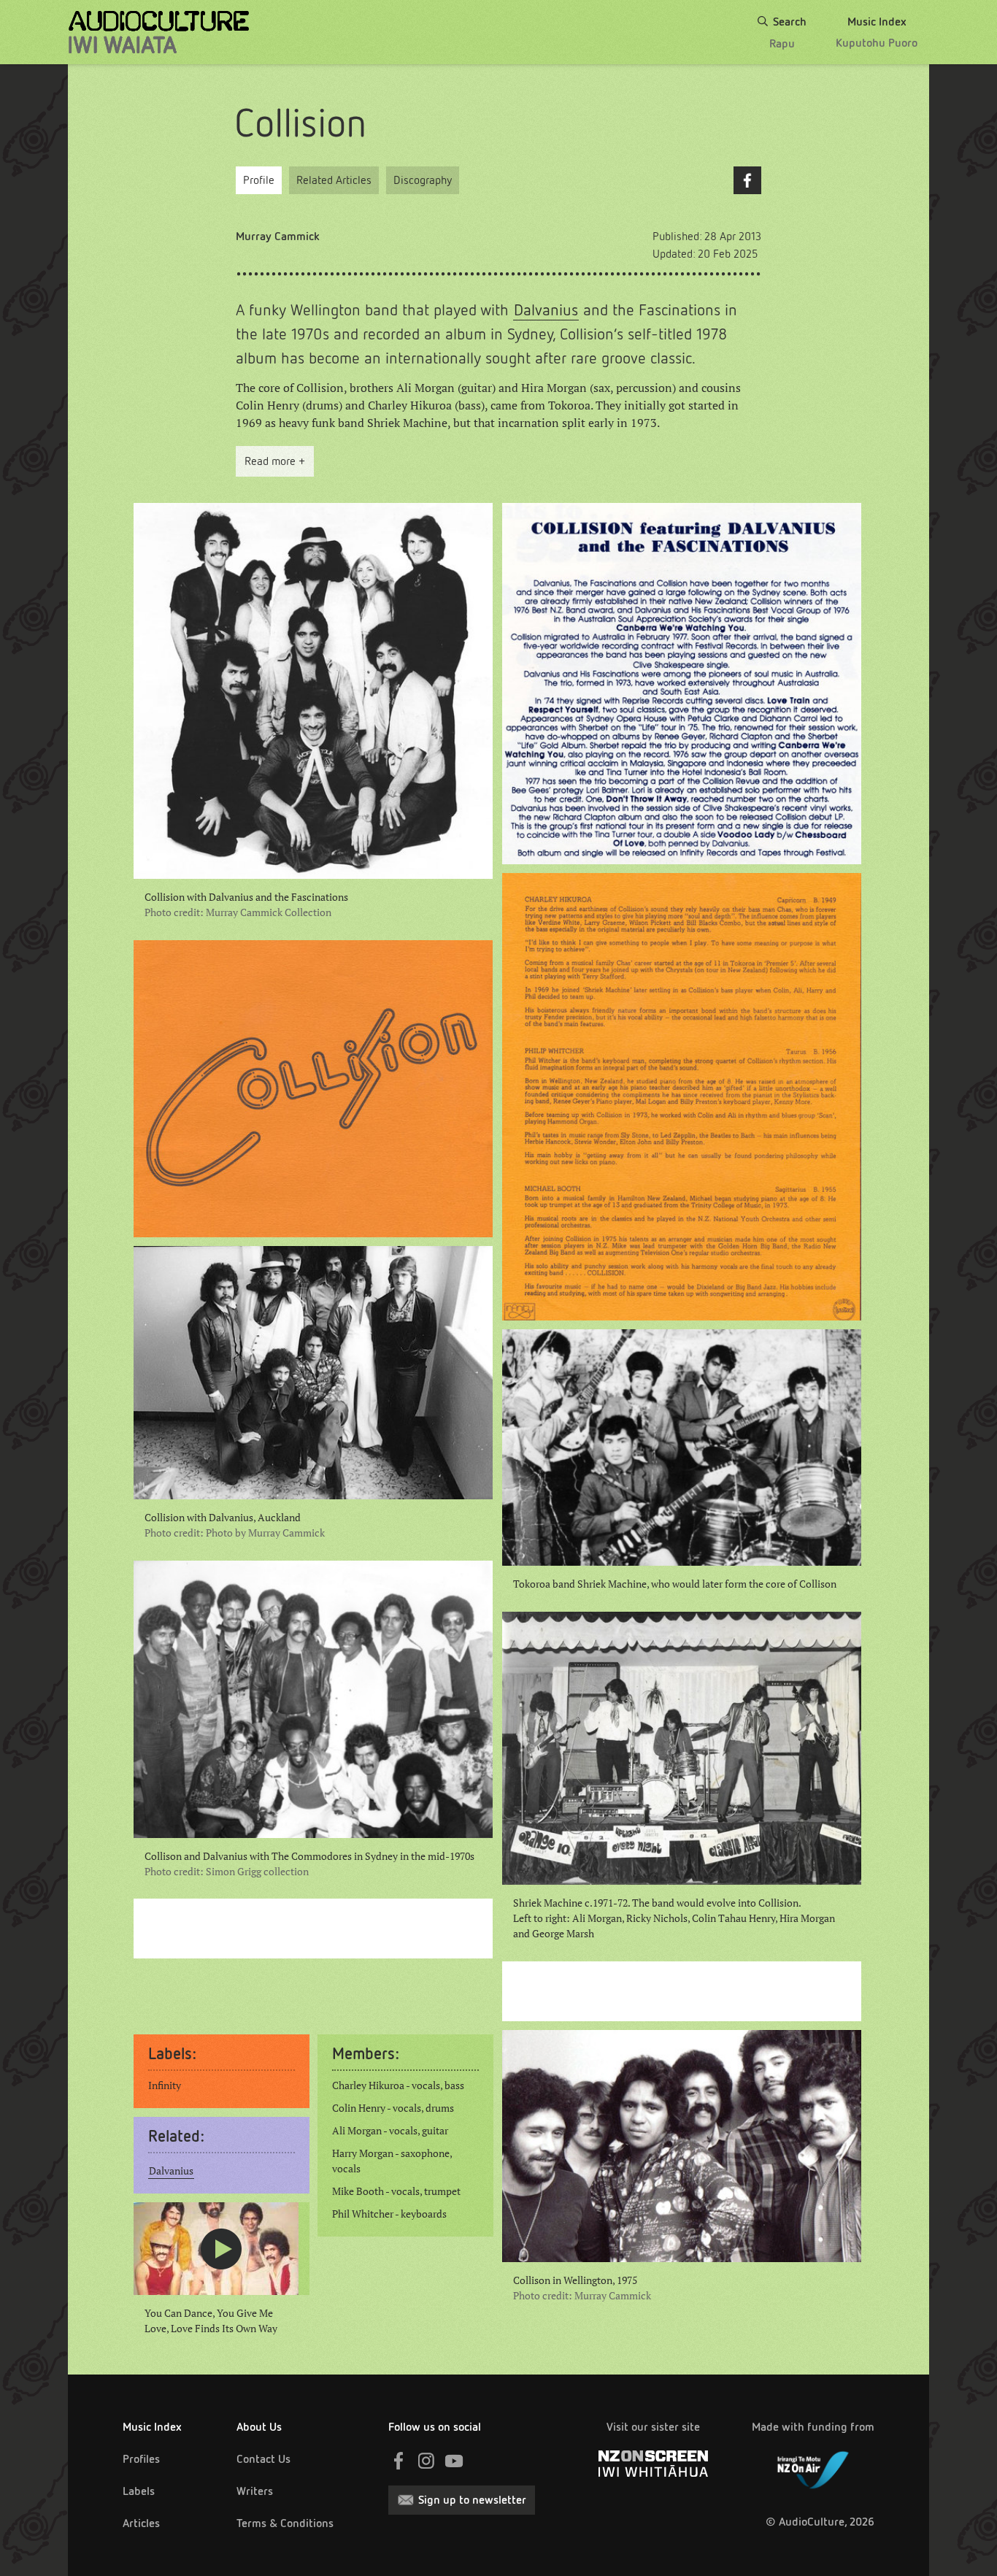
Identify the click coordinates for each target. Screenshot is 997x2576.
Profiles (141, 2459)
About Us (259, 2427)
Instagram (426, 2461)
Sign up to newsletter (472, 2500)
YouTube (454, 2461)
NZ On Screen (653, 2464)
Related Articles (334, 180)
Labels (139, 2491)
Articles (141, 2523)
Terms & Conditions (285, 2523)
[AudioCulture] (159, 32)
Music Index (152, 2427)
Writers (255, 2491)
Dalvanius (546, 310)
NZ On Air (813, 2467)
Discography (423, 180)
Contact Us (263, 2459)
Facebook (747, 180)
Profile (259, 180)
